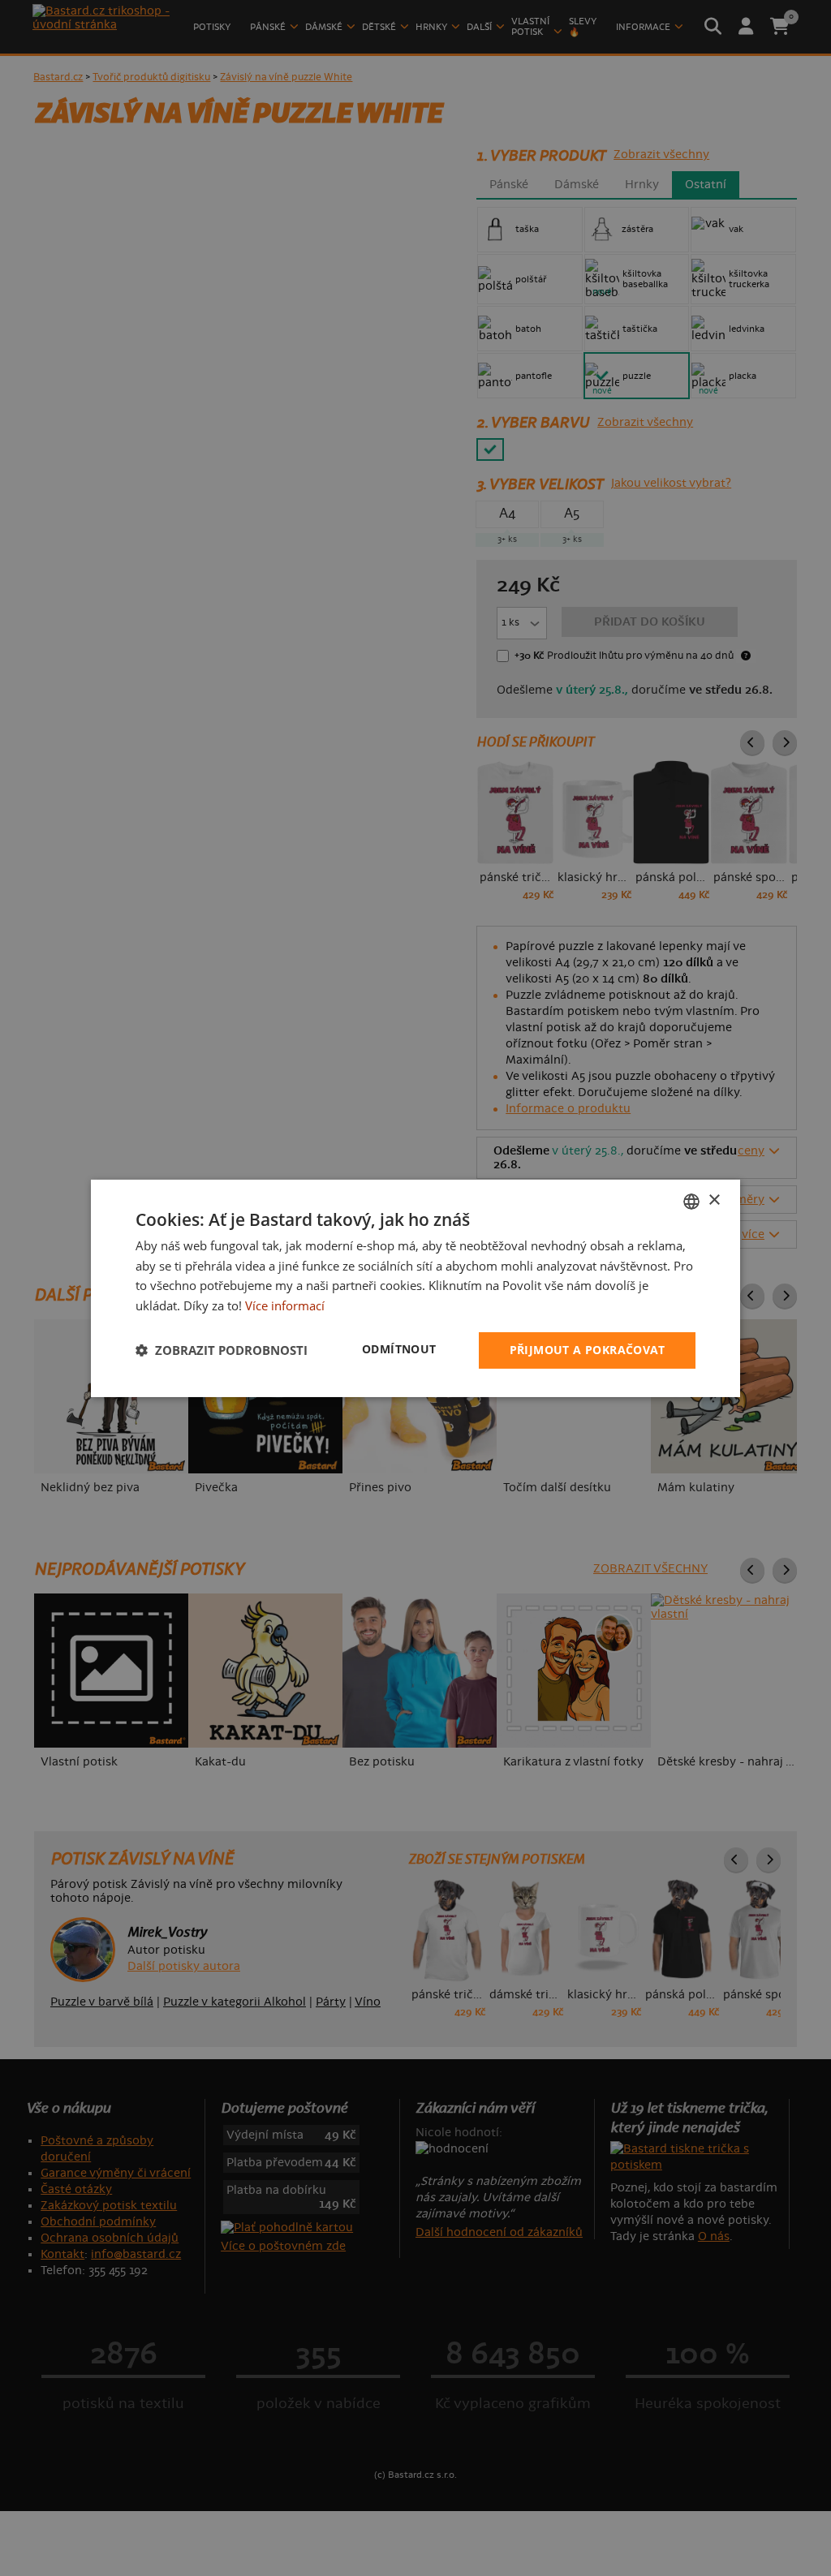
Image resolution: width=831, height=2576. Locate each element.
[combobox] (691, 1201)
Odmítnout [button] (399, 1349)
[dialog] (415, 1288)
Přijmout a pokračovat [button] (587, 1350)
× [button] (714, 1200)
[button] (222, 1350)
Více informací (285, 1305)
